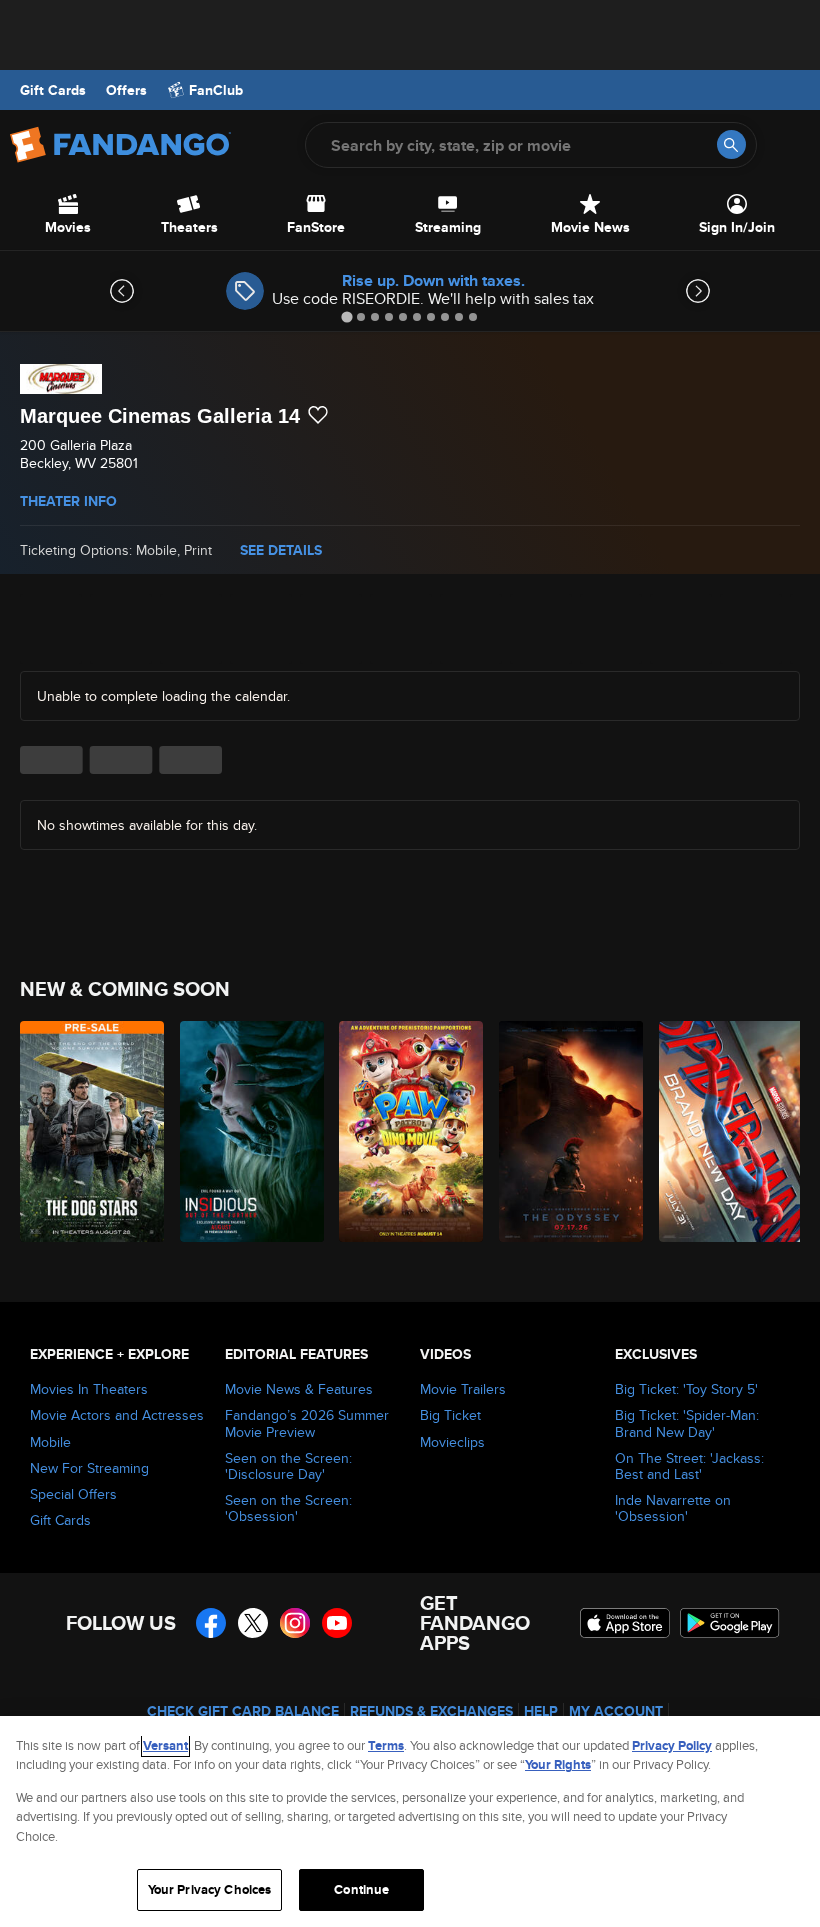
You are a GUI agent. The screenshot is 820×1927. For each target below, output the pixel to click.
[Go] (731, 144)
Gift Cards (53, 90)
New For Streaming (89, 1468)
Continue (361, 1889)
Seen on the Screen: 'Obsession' (288, 1508)
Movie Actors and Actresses (117, 1415)
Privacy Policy (672, 1745)
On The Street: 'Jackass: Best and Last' (689, 1466)
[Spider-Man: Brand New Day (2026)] (727, 1131)
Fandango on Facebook (211, 1623)
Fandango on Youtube (337, 1623)
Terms (386, 1745)
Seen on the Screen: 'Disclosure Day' (288, 1466)
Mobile (50, 1442)
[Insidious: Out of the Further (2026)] (248, 1131)
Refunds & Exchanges (431, 1711)
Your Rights (558, 1764)
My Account (616, 1711)
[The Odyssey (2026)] (567, 1131)
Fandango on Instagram (295, 1623)
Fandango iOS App (625, 1623)
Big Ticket (450, 1415)
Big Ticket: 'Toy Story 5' (686, 1389)
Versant (165, 1745)
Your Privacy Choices (210, 1889)
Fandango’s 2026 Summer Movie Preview (307, 1423)
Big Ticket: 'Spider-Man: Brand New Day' (687, 1423)
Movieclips (452, 1442)
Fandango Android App (730, 1623)
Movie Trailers (463, 1389)
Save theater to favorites (318, 415)
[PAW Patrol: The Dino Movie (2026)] (407, 1131)
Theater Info (68, 501)
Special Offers (73, 1494)
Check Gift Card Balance (243, 1711)
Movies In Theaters (89, 1389)
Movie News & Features (299, 1389)
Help (541, 1711)
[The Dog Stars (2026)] (88, 1131)
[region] (410, 1821)
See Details (281, 550)
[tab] (346, 316)
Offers (126, 90)
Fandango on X (253, 1623)
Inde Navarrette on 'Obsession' (673, 1508)
